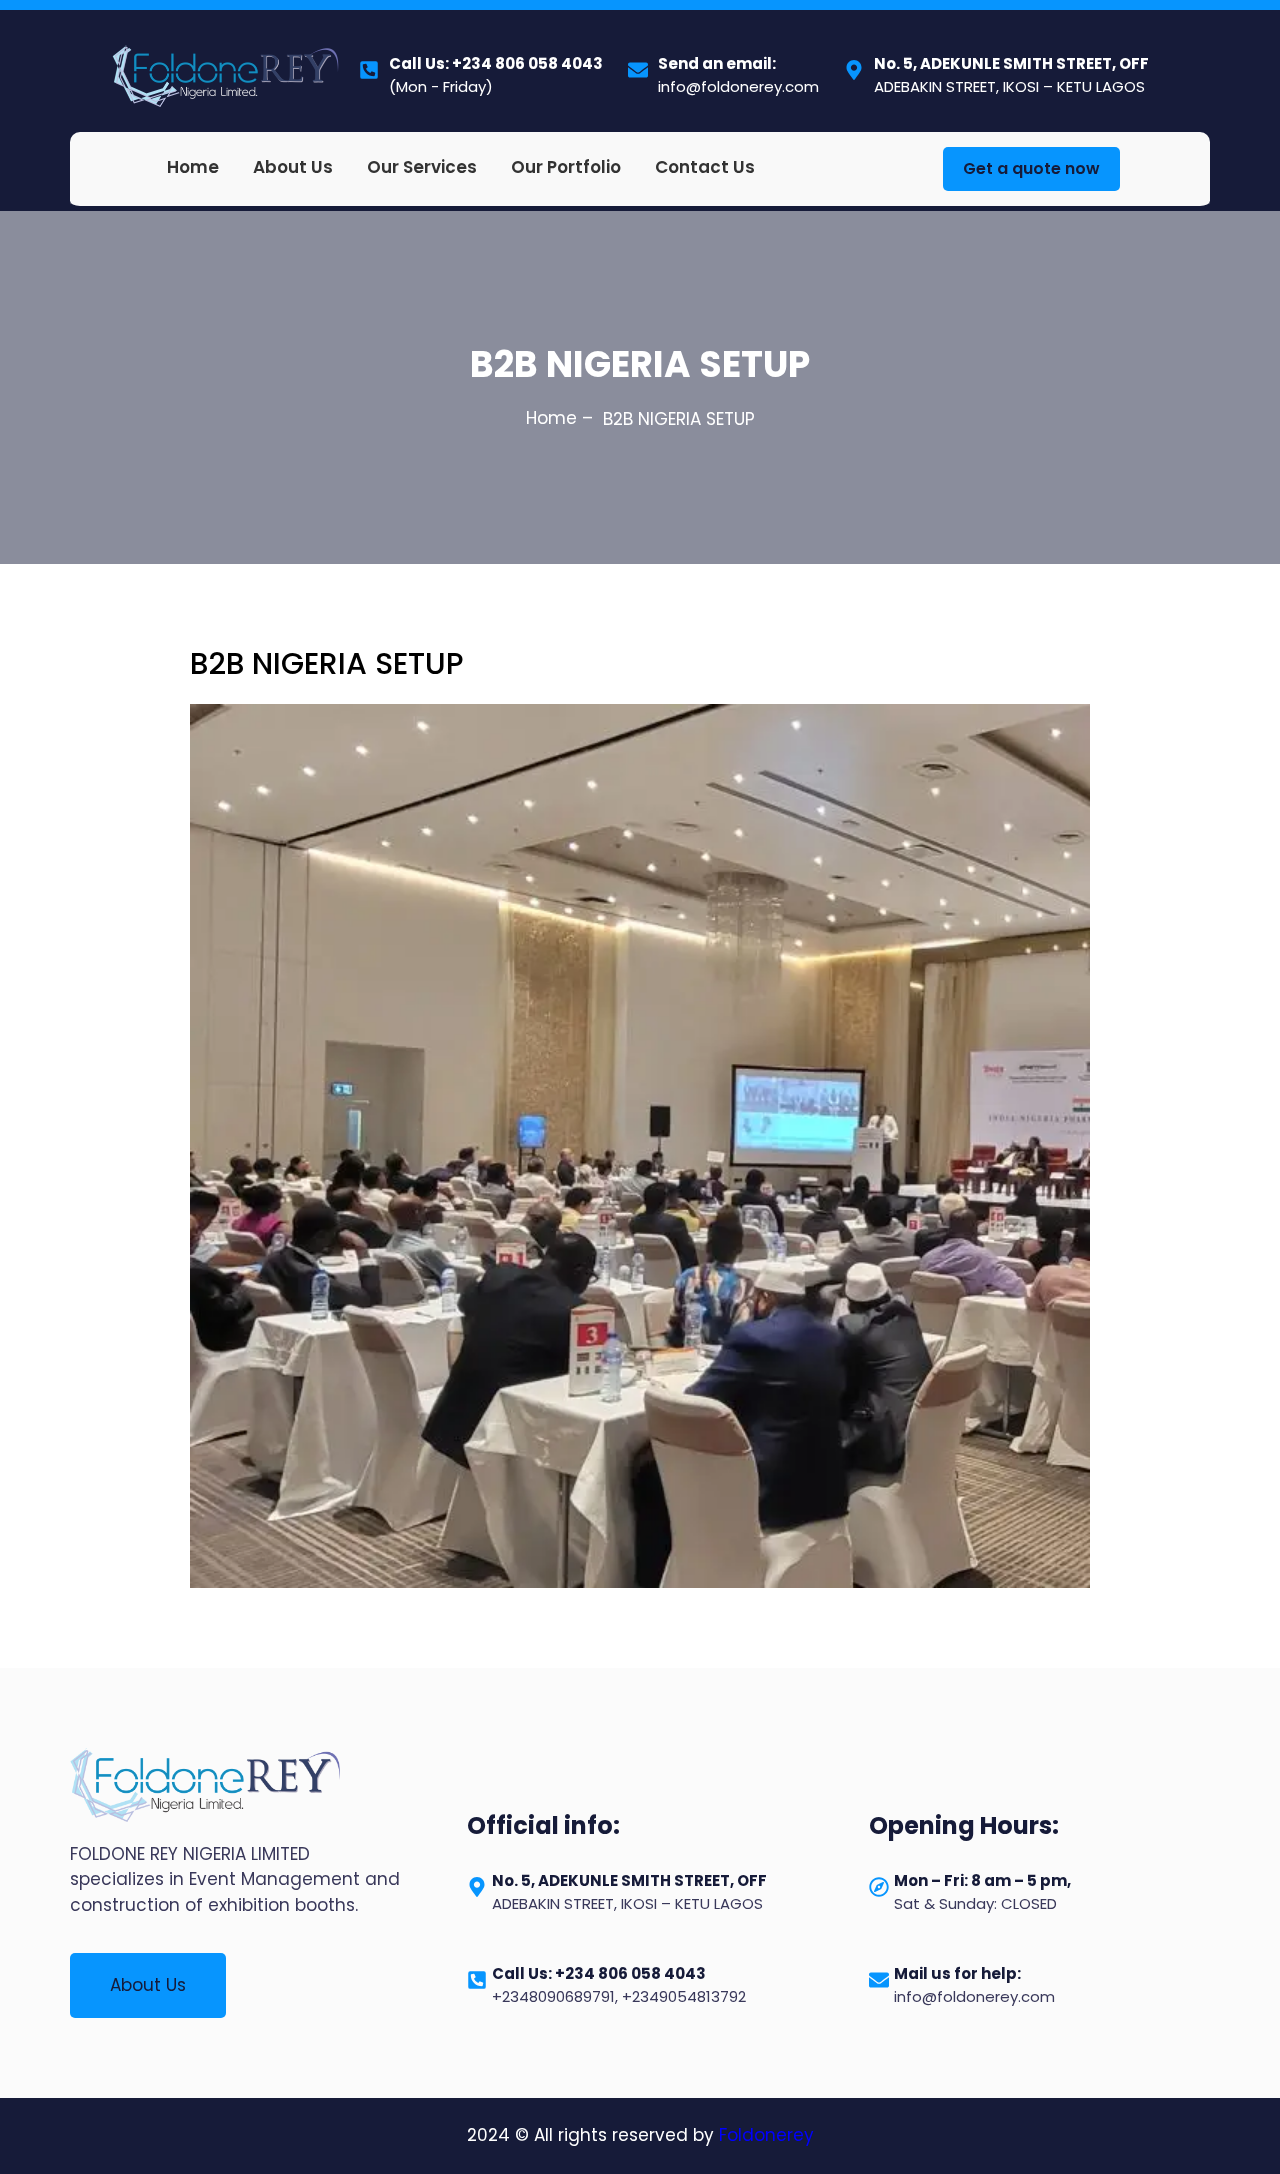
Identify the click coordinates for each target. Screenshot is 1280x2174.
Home (193, 167)
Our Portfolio (566, 167)
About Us (293, 167)
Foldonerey (766, 2135)
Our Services (422, 167)
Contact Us (705, 167)
